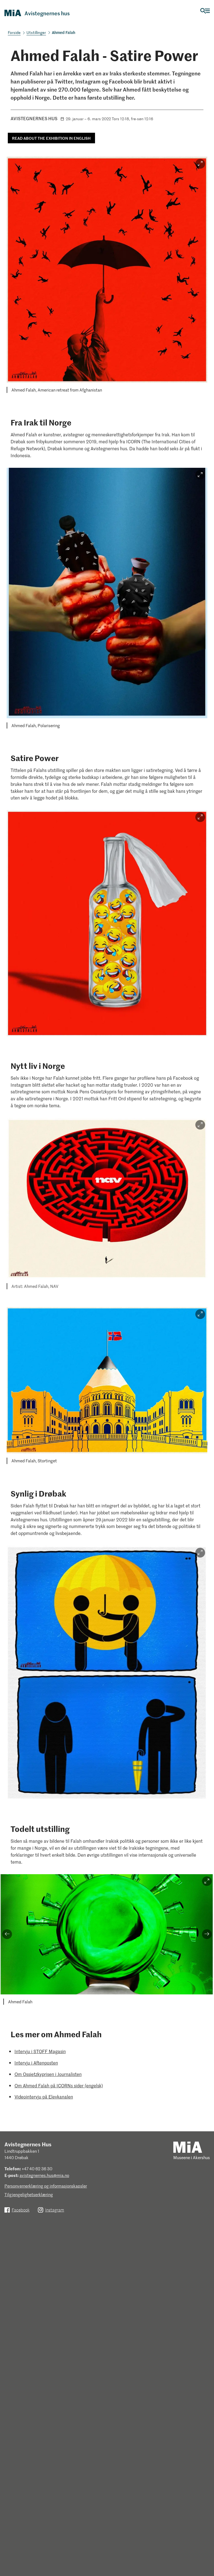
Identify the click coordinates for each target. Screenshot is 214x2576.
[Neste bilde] (207, 1934)
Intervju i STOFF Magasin (40, 2051)
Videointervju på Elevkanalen (44, 2097)
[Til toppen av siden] (205, 2547)
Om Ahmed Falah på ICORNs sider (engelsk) (59, 2085)
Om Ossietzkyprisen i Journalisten (48, 2074)
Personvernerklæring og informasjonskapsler (46, 2186)
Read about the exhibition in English (51, 138)
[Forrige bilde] (7, 1934)
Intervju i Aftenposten (36, 2063)
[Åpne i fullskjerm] (200, 164)
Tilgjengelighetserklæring (29, 2194)
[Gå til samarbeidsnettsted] (188, 2147)
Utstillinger (36, 32)
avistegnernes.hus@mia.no (44, 2175)
